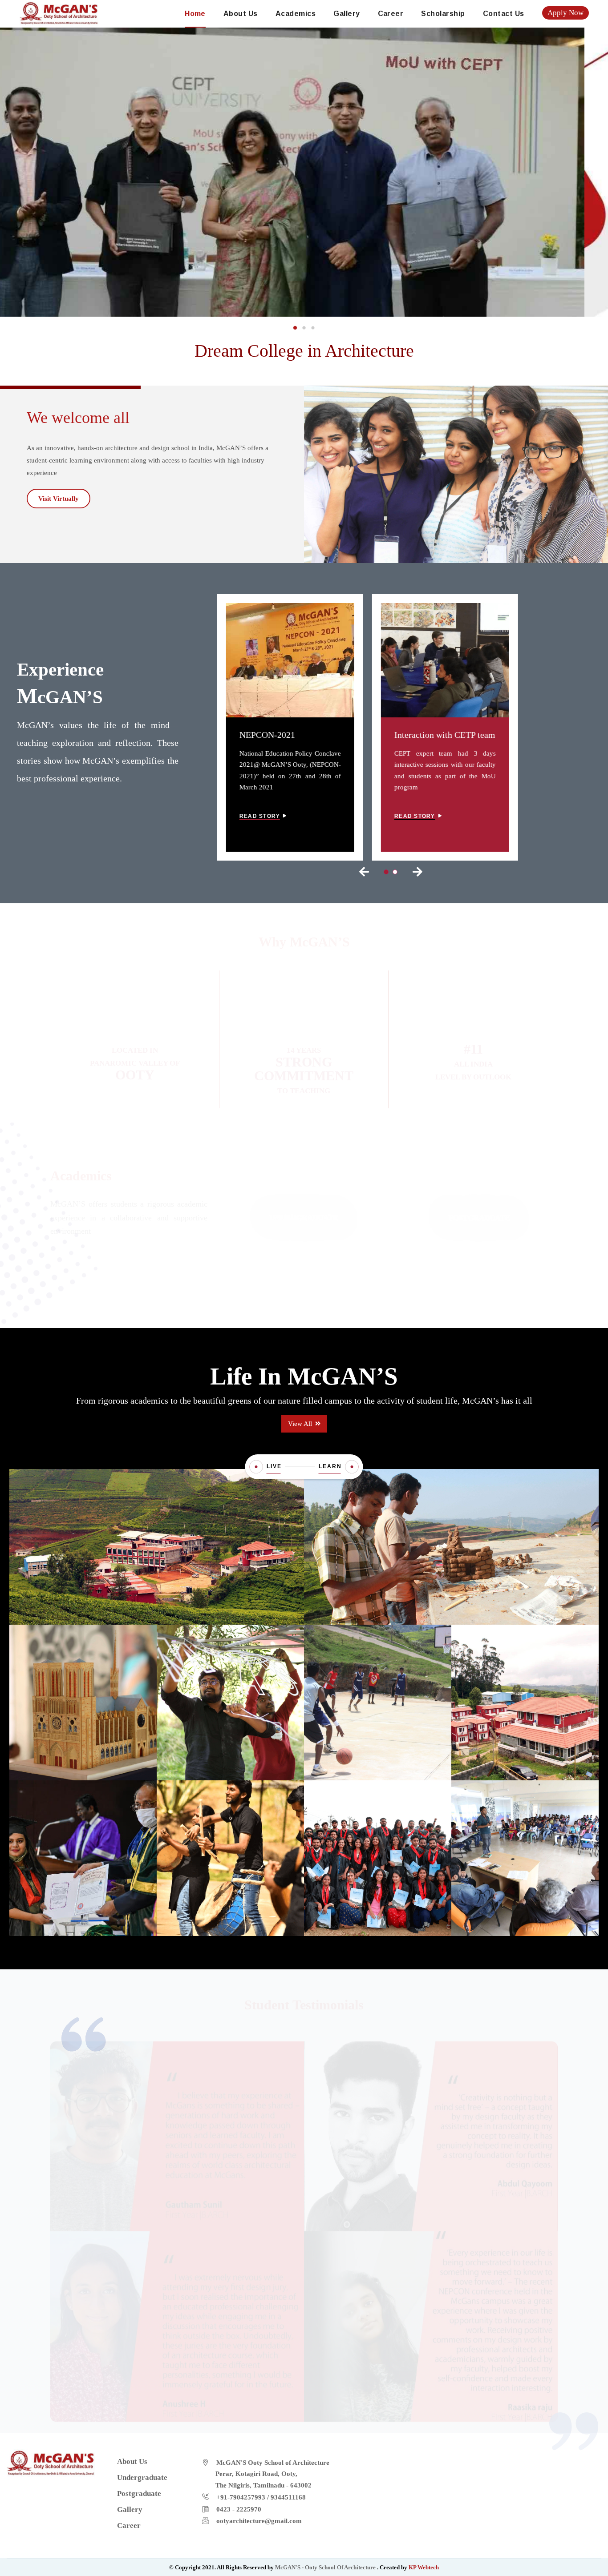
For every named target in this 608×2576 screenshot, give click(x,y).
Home (195, 14)
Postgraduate (479, 1210)
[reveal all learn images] (352, 1467)
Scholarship (443, 14)
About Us (241, 14)
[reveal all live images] (256, 1467)
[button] (295, 328)
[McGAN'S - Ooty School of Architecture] (59, 12)
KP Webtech (424, 2567)
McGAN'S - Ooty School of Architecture (326, 2567)
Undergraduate (304, 1209)
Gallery (347, 14)
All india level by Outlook (473, 1056)
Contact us (504, 14)
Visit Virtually (59, 499)
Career (391, 14)
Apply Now (565, 13)
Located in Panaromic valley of (135, 1055)
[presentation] (364, 872)
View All (301, 1424)
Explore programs (301, 1253)
